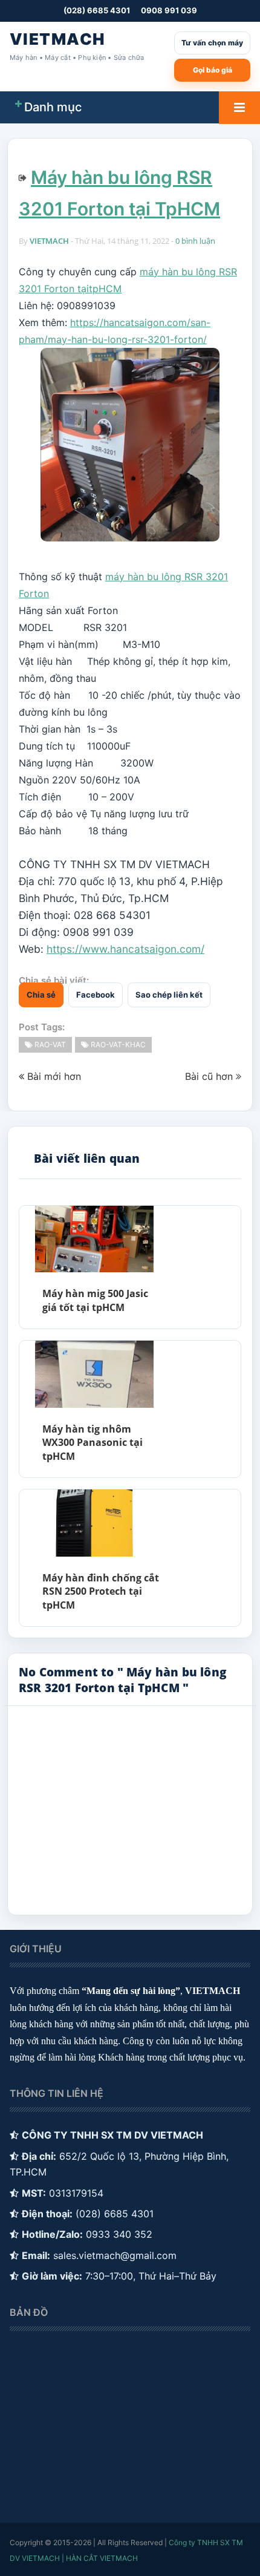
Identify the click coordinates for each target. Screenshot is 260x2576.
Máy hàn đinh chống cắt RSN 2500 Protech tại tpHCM (101, 1591)
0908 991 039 (169, 10)
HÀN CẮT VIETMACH (102, 2558)
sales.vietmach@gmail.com (115, 2255)
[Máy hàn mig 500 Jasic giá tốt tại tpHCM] (94, 1239)
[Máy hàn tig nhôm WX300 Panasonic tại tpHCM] (94, 1374)
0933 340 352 (119, 2234)
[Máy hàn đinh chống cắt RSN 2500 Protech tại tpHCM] (94, 1523)
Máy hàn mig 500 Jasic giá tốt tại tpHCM (95, 1300)
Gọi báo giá (213, 70)
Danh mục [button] (53, 107)
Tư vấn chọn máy (212, 43)
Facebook (96, 995)
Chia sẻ (41, 995)
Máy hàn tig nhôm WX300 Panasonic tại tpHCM (93, 1443)
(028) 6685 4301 (97, 10)
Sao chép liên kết (169, 995)
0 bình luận (195, 241)
